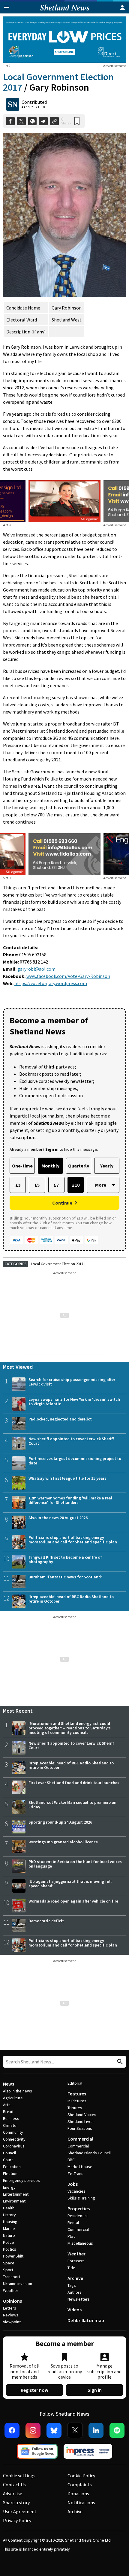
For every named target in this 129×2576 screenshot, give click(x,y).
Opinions (12, 2301)
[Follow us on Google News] (37, 2451)
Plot (71, 2236)
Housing (10, 2222)
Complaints (80, 2484)
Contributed (34, 102)
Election (10, 2173)
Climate (10, 2125)
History (9, 2215)
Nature (9, 2235)
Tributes (75, 2108)
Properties (79, 2208)
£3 (18, 1185)
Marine (9, 2229)
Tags (72, 2285)
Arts (7, 2105)
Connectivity (14, 2139)
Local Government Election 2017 (57, 1264)
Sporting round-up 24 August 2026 (60, 1822)
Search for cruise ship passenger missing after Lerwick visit (72, 1382)
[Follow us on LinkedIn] (96, 2430)
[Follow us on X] (75, 2430)
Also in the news (18, 2091)
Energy (9, 2187)
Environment (14, 2201)
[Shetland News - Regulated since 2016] (88, 2451)
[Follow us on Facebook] (12, 2430)
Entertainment (16, 2194)
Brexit (8, 2112)
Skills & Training (81, 2198)
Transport (12, 2277)
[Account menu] (122, 7)
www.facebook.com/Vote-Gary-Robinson (68, 976)
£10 (76, 1185)
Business (11, 2118)
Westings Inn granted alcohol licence (63, 1842)
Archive (75, 2278)
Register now (34, 2390)
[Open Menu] (7, 7)
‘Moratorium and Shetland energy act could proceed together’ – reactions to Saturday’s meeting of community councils (70, 1728)
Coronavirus (14, 2146)
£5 (37, 1185)
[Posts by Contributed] (13, 104)
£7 (56, 1185)
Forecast (76, 2261)
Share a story (16, 2502)
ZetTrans (75, 2173)
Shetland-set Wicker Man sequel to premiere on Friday (72, 1805)
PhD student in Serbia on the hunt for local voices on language (75, 1864)
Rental (73, 2223)
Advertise (13, 2493)
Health (9, 2208)
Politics (10, 2249)
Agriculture (13, 2098)
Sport (8, 2270)
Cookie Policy (81, 2476)
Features (77, 2094)
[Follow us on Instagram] (33, 2430)
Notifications (81, 2502)
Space (9, 2263)
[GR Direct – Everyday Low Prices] (64, 40)
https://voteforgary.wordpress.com (51, 983)
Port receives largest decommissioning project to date (75, 1461)
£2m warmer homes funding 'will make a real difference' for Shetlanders (70, 1500)
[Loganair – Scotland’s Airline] (64, 501)
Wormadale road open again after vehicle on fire (73, 1901)
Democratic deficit (46, 1921)
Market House (80, 2167)
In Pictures (77, 2101)
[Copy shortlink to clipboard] (54, 121)
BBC (71, 2160)
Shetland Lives (81, 2121)
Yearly (107, 1166)
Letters (10, 2308)
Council (9, 2153)
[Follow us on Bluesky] (54, 2430)
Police (9, 2242)
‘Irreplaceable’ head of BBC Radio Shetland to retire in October (71, 1599)
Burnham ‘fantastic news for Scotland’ (65, 1577)
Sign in (95, 2390)
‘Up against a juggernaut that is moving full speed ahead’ (70, 1884)
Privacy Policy (17, 2520)
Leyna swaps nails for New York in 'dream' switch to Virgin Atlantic (74, 1401)
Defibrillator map (86, 2320)
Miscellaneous (80, 2243)
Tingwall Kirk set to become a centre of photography (65, 1559)
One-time (22, 1166)
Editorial (75, 2083)
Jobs (73, 2184)
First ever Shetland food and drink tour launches (74, 1783)
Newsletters (79, 2299)
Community (13, 2132)
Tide (71, 2268)
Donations (78, 2493)
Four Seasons (80, 2128)
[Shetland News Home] (65, 12)
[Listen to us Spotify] (117, 2430)
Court (8, 2160)
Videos (75, 2310)
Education (12, 2167)
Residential (78, 2216)
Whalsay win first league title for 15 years (67, 1478)
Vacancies (76, 2191)
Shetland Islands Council (89, 2153)
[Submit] (119, 2062)
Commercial (80, 2139)
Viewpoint (12, 2322)
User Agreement (20, 2511)
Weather (11, 2290)
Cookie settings (19, 2476)
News (9, 2084)
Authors (75, 2292)
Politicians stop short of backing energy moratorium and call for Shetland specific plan (73, 1540)
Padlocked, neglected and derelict (60, 1419)
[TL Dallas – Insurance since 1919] (64, 854)
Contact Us (14, 2484)
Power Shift (13, 2256)
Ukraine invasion (18, 2284)
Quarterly (79, 1166)
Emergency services (21, 2180)
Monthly (50, 1166)
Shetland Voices (82, 2115)
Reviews (11, 2315)
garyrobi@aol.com (36, 969)
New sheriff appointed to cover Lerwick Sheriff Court (71, 1441)
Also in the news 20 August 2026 (58, 1518)
